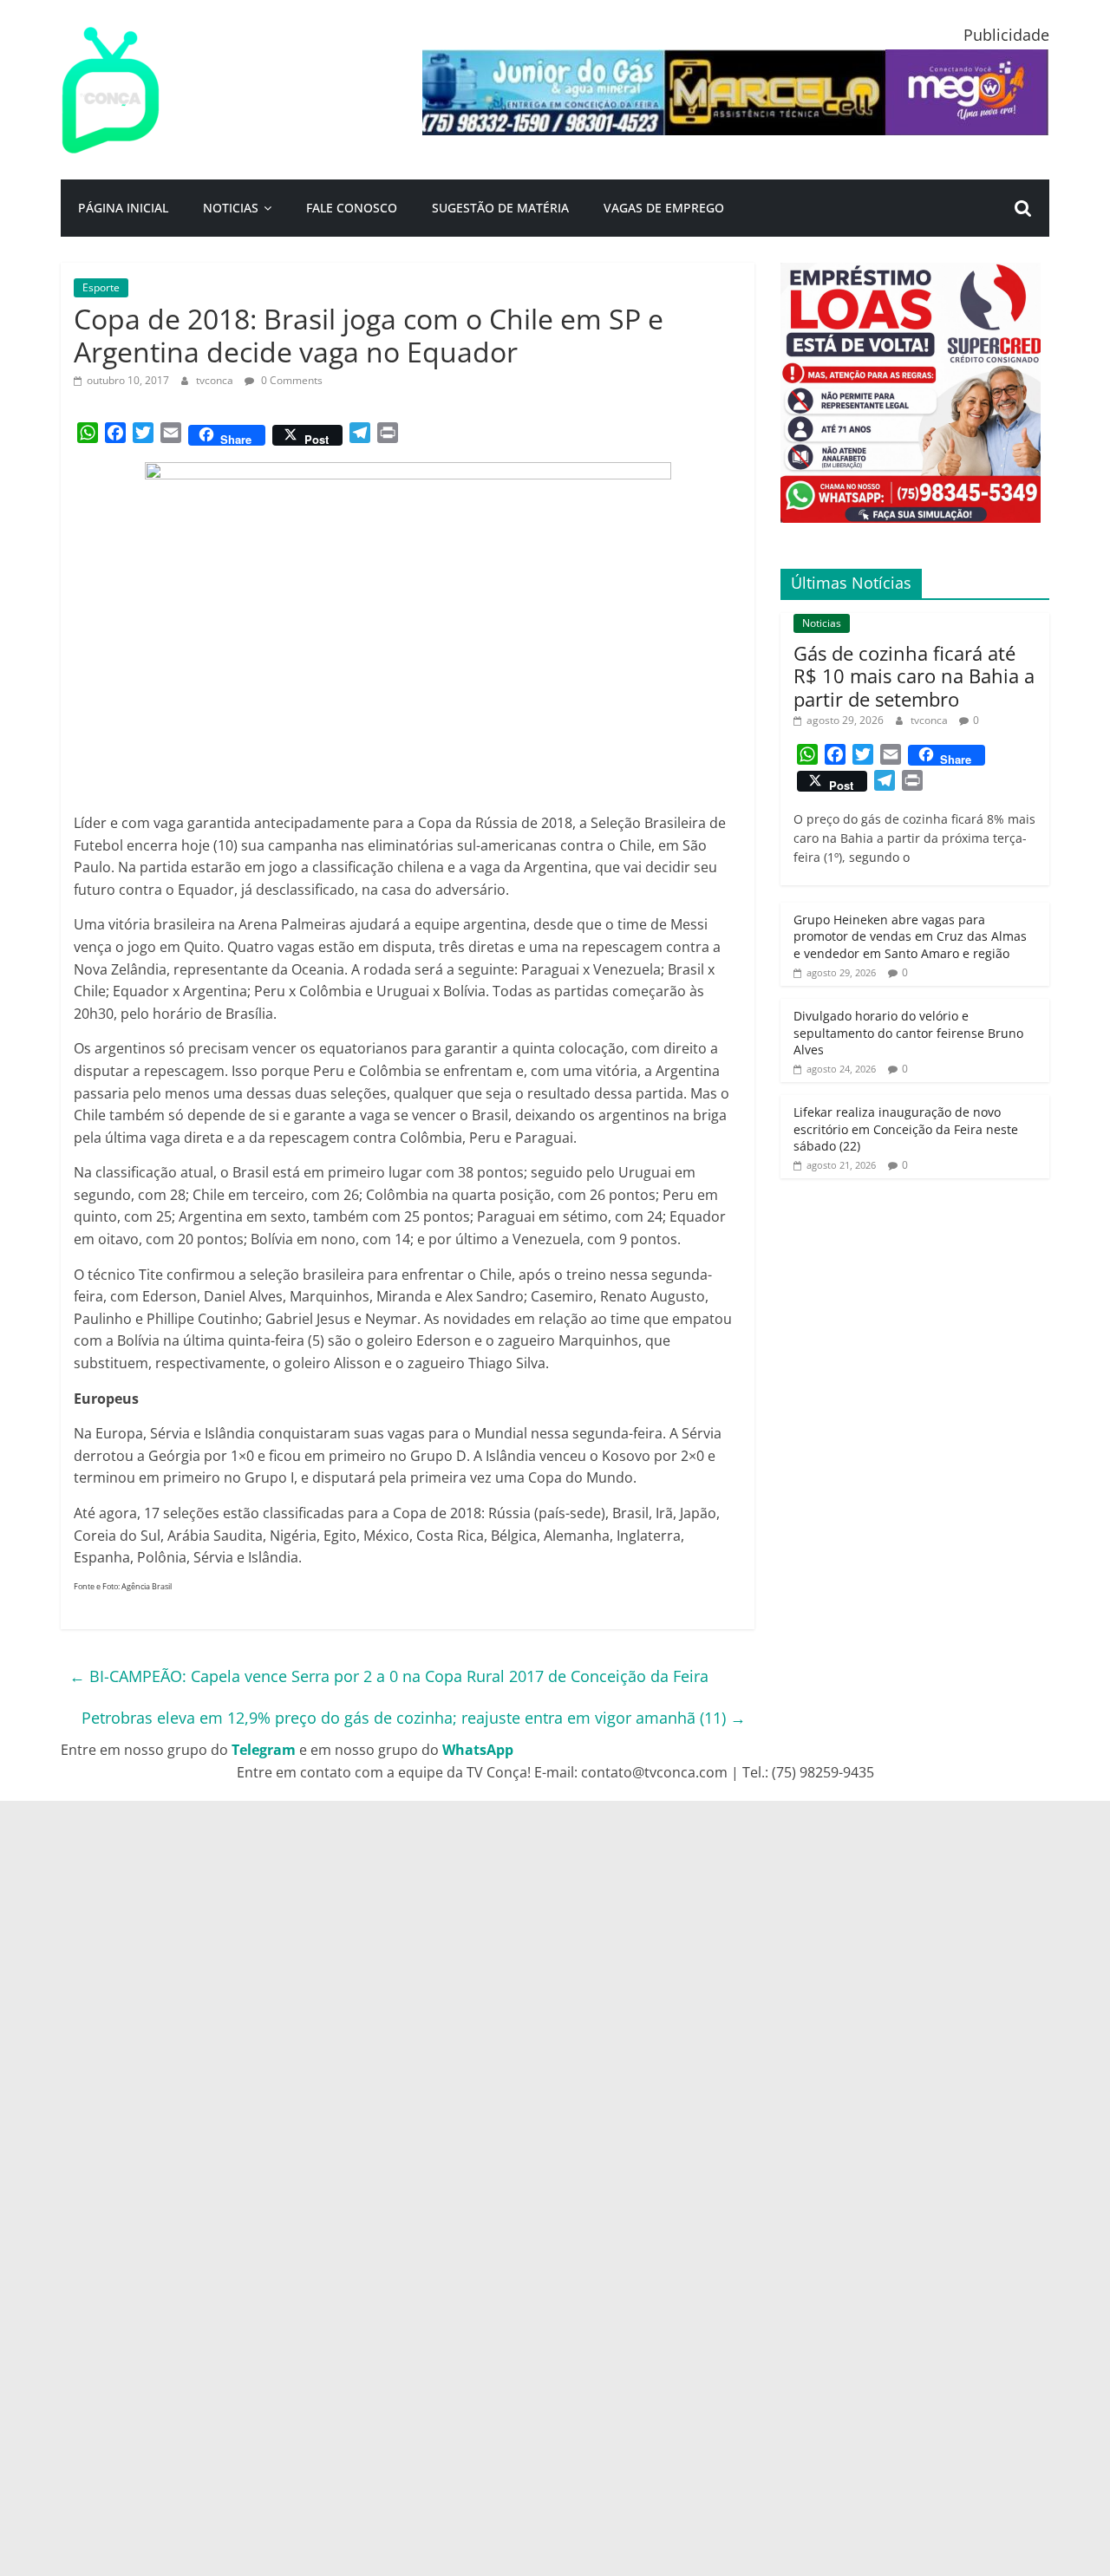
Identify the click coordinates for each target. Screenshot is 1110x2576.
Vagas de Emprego (664, 208)
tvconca (216, 380)
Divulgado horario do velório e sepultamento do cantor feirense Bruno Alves (908, 1033)
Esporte (101, 287)
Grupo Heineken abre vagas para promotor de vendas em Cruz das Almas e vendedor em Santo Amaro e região (910, 936)
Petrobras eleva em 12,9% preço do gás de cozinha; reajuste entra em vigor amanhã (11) (414, 1718)
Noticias (231, 208)
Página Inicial (123, 208)
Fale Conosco (352, 208)
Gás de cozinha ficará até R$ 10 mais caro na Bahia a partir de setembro (914, 676)
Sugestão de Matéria (500, 208)
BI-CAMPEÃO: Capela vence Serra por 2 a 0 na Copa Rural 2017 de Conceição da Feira (389, 1676)
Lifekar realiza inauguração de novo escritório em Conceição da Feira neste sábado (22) (906, 1129)
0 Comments (291, 380)
